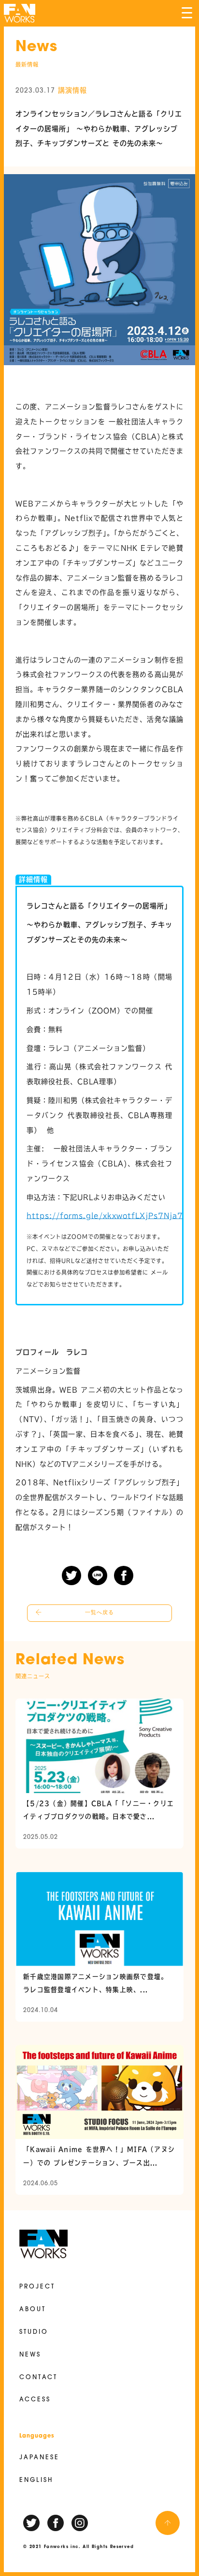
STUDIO (34, 2332)
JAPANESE (39, 2458)
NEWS (30, 2355)
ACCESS (35, 2400)
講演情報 (72, 90)
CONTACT (38, 2378)
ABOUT (33, 2310)
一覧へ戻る (99, 1613)
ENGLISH (36, 2480)
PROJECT (37, 2287)
